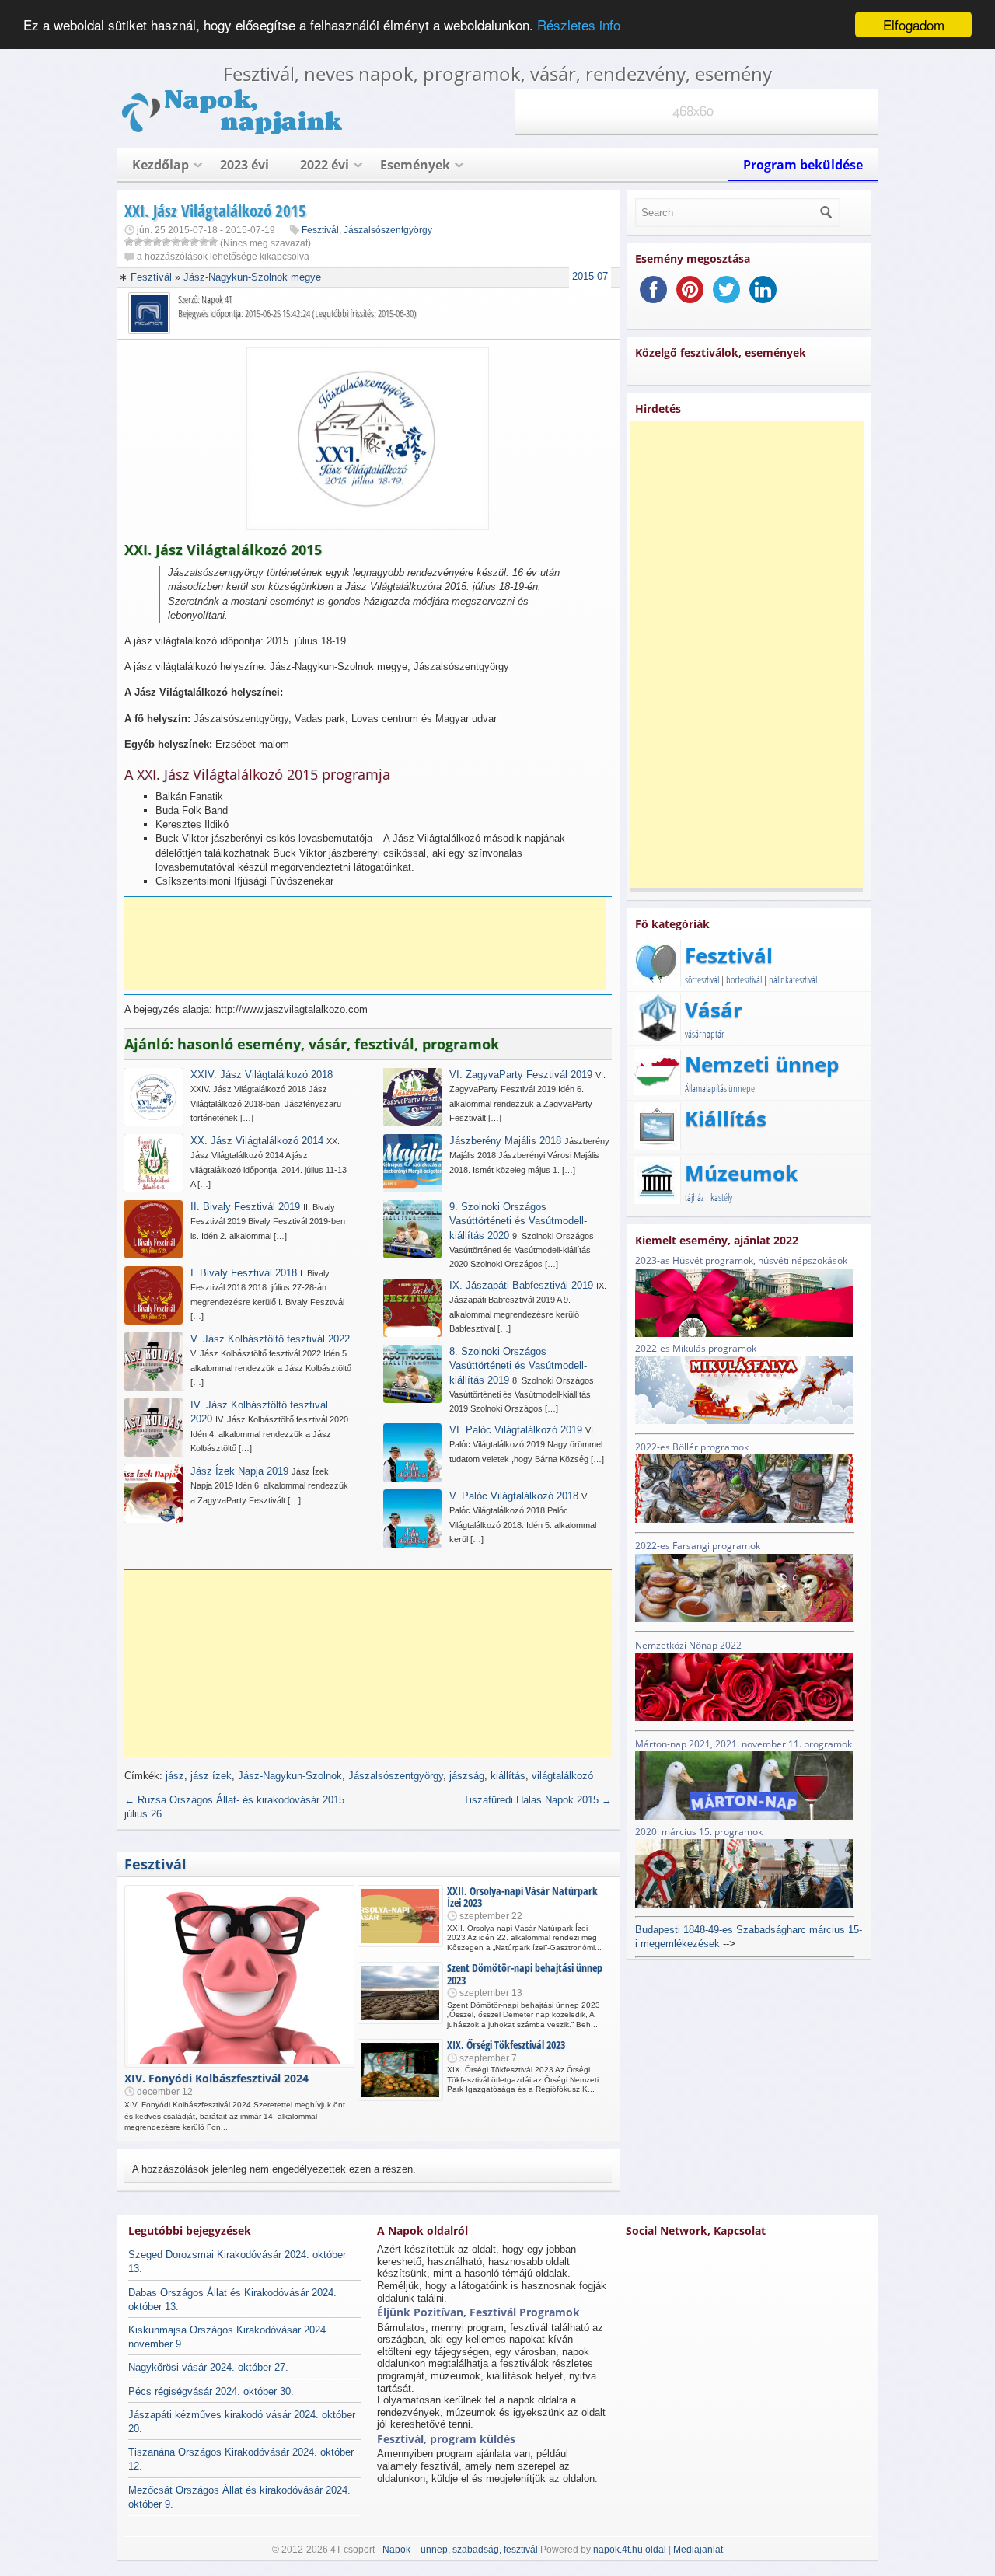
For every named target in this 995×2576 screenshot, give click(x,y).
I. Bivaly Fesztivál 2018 (244, 1273)
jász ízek (211, 1776)
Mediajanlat (698, 2550)
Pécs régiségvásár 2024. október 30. (211, 2391)
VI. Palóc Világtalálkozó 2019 (516, 1430)
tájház (694, 1197)
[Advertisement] (365, 944)
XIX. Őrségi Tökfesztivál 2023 (506, 2045)
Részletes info (579, 25)
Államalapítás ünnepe (720, 1088)
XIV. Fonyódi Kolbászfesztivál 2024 (216, 2078)
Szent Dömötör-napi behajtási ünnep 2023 (525, 1974)
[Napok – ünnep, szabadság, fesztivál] (233, 132)
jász (175, 1776)
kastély (721, 1197)
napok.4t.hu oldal (630, 2550)
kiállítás (508, 1776)
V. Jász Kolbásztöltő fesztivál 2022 (270, 1339)
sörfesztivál (702, 979)
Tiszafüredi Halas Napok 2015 (538, 1800)
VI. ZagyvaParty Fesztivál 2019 (521, 1075)
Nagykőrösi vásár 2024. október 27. (208, 2367)
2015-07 (590, 276)
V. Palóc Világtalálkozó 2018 (514, 1496)
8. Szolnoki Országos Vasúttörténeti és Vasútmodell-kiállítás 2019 (518, 1365)
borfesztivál (744, 979)
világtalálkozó (562, 1776)
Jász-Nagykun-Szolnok (290, 1776)
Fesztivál (320, 230)
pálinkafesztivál (793, 979)
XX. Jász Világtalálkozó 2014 (257, 1141)
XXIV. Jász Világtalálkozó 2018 (262, 1075)
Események (415, 165)
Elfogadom (914, 24)
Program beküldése (803, 165)
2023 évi (244, 165)
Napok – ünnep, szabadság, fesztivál (460, 2550)
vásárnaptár (705, 1034)
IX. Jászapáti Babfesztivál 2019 (521, 1285)
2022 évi (325, 165)
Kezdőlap (161, 165)
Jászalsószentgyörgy (388, 230)
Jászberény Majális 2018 (505, 1141)
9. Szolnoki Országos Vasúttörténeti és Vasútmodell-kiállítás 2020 (518, 1221)
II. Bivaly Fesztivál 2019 (245, 1207)
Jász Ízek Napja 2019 (239, 1471)
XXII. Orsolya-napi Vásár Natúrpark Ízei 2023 (522, 1897)
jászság (467, 1776)
